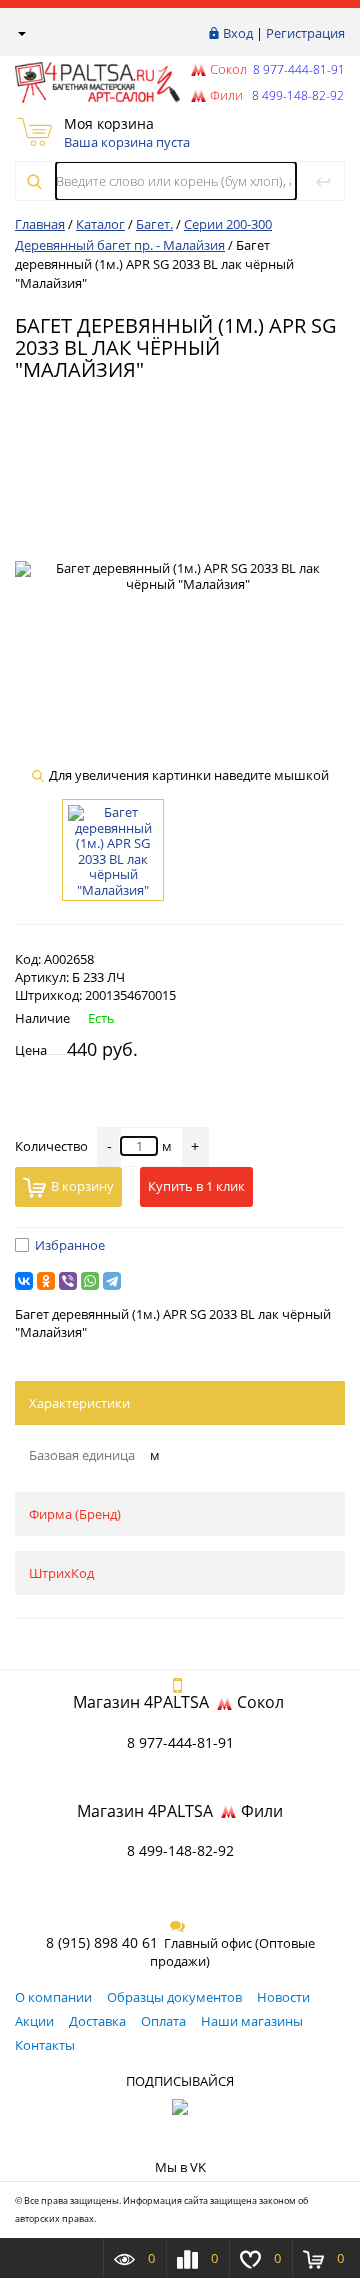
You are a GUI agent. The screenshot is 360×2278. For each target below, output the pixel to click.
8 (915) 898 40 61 (102, 1942)
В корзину (82, 1186)
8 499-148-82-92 (180, 1850)
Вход (238, 33)
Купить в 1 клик (196, 1186)
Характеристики (79, 1403)
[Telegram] (112, 1281)
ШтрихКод (61, 1573)
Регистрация (305, 33)
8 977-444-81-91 (297, 69)
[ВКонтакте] (24, 1281)
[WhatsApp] (90, 1281)
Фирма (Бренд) (75, 1514)
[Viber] (68, 1281)
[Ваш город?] (20, 33)
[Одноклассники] (46, 1281)
